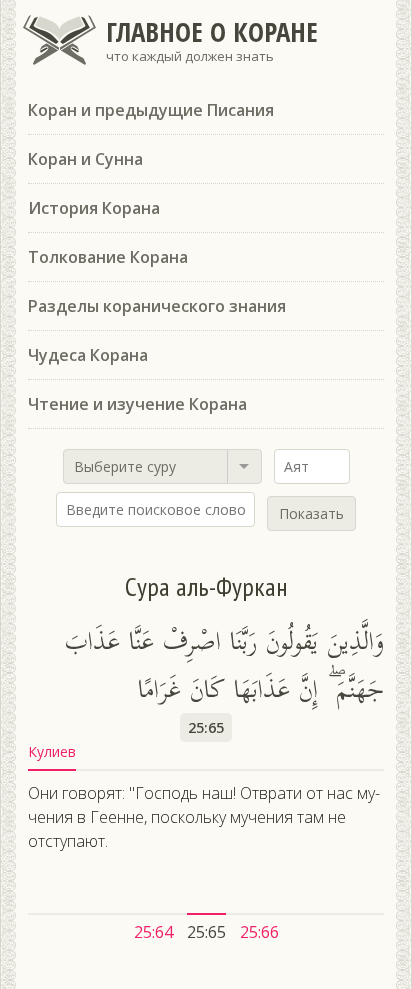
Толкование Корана (108, 257)
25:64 (153, 932)
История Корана (94, 208)
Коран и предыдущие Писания (151, 110)
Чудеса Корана (88, 355)
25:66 (259, 932)
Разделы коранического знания (157, 306)
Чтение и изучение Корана (137, 404)
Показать (311, 513)
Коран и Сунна (85, 159)
